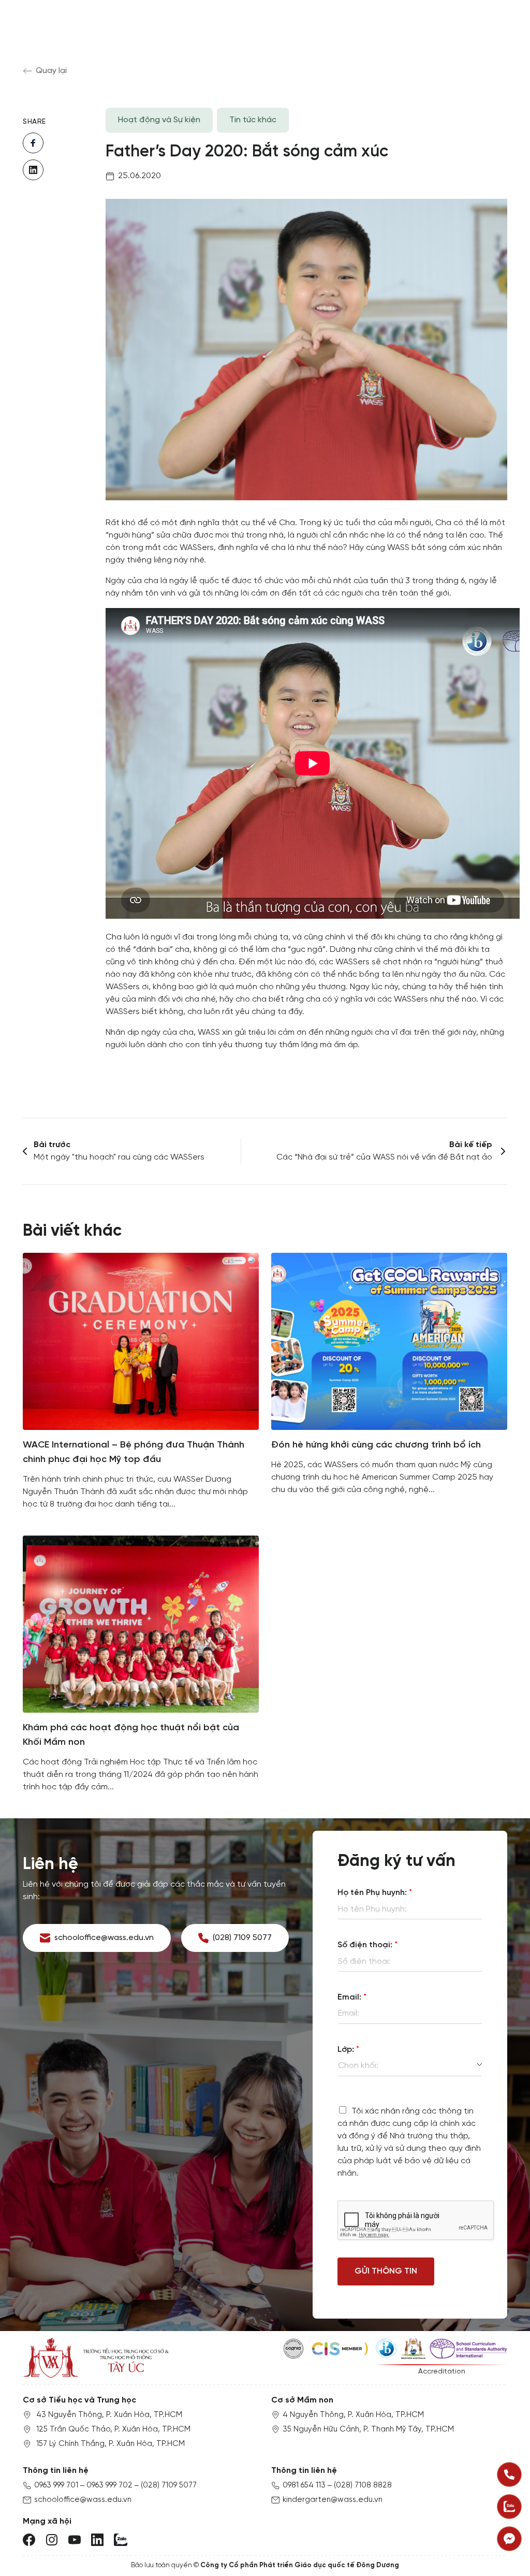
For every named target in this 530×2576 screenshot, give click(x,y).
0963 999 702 (109, 2485)
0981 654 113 (304, 2485)
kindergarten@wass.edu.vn (333, 2500)
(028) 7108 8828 (363, 2485)
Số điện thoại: (367, 1945)
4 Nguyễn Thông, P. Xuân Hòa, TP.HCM (353, 2415)
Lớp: (348, 2050)
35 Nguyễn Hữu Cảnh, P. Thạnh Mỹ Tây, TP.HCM (368, 2429)
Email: (352, 1997)
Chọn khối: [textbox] (358, 2066)
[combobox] (410, 2066)
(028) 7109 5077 (169, 2485)
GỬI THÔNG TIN (386, 2271)
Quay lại (51, 71)
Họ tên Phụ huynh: (375, 1893)
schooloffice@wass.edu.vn (83, 2500)
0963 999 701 (56, 2485)
